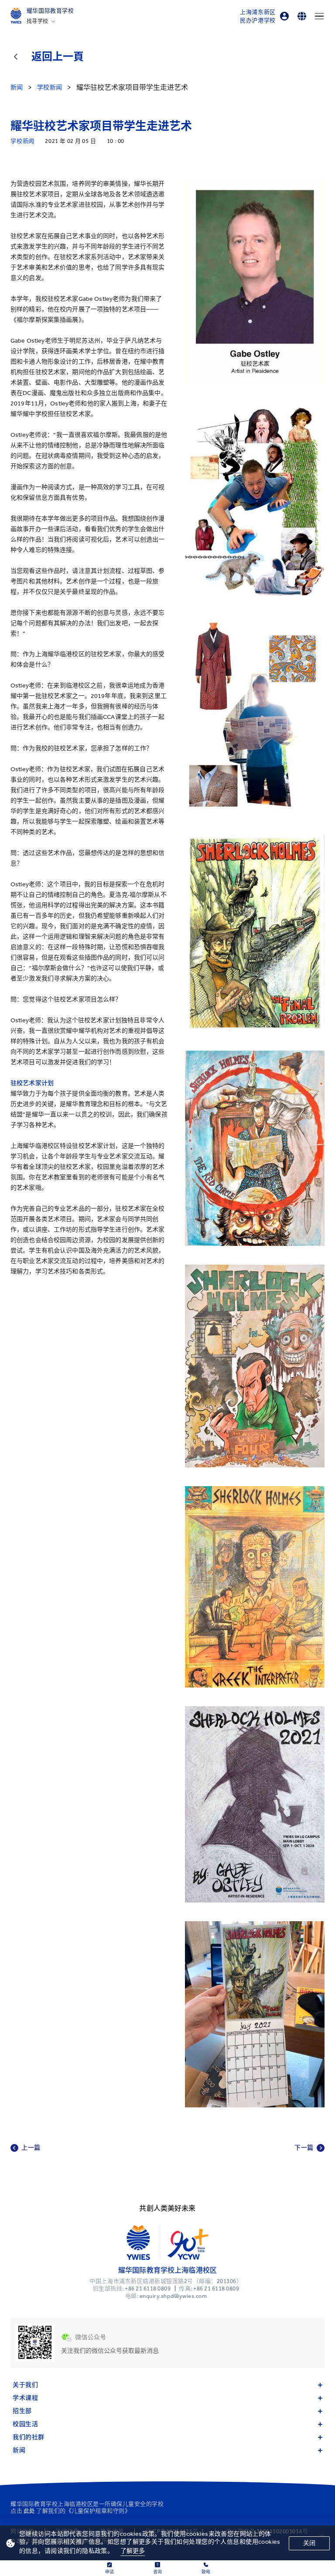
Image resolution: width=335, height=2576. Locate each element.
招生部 (22, 2411)
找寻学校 (38, 21)
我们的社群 (29, 2437)
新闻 (19, 2450)
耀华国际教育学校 (50, 11)
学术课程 (25, 2398)
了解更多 (133, 2551)
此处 (29, 2511)
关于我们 (25, 2385)
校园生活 (25, 2424)
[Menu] (319, 16)
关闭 (309, 2543)
